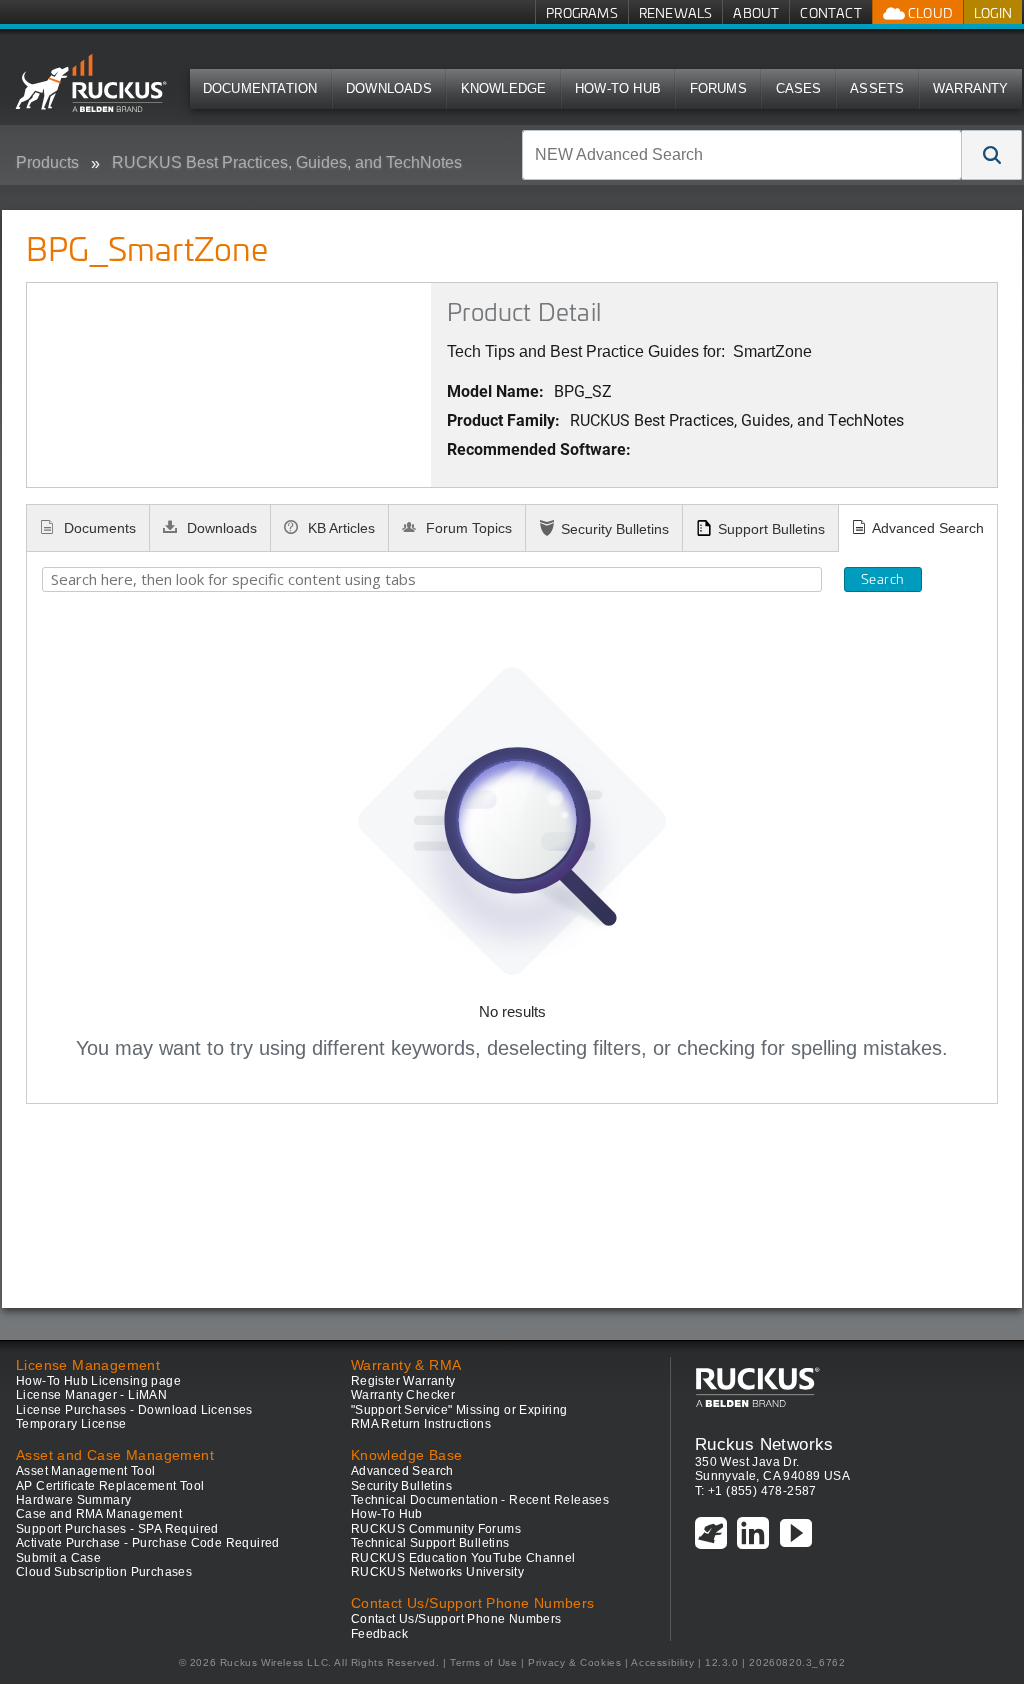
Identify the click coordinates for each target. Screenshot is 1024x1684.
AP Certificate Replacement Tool (110, 1486)
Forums (718, 88)
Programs (582, 12)
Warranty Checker (403, 1395)
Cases (799, 88)
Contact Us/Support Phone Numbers (456, 1619)
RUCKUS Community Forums (436, 1529)
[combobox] (742, 155)
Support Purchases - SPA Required (117, 1529)
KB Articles (339, 528)
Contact (830, 12)
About (756, 12)
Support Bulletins (771, 529)
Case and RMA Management (99, 1514)
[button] (992, 155)
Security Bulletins (615, 529)
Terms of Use (483, 1662)
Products (47, 162)
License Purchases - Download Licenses (134, 1410)
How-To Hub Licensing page (98, 1381)
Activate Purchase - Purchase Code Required (148, 1543)
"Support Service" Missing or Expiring (459, 1410)
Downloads (389, 88)
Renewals (676, 12)
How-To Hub (618, 88)
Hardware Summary (73, 1500)
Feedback (379, 1634)
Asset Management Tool (85, 1471)
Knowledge (504, 88)
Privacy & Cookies (574, 1662)
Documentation (260, 88)
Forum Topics (467, 528)
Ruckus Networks (764, 1444)
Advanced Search (928, 528)
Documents (98, 528)
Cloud (929, 12)
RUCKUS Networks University (437, 1572)
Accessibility (662, 1662)
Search (882, 579)
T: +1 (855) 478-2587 (756, 1491)
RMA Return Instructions (421, 1424)
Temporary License (71, 1424)
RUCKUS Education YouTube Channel (463, 1558)
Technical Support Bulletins (430, 1543)
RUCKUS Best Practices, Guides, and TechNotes (287, 162)
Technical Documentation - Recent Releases (480, 1500)
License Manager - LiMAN (91, 1395)
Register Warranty (403, 1381)
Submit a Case (58, 1558)
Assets (877, 88)
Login (993, 12)
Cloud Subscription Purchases (104, 1572)
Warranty (971, 88)
